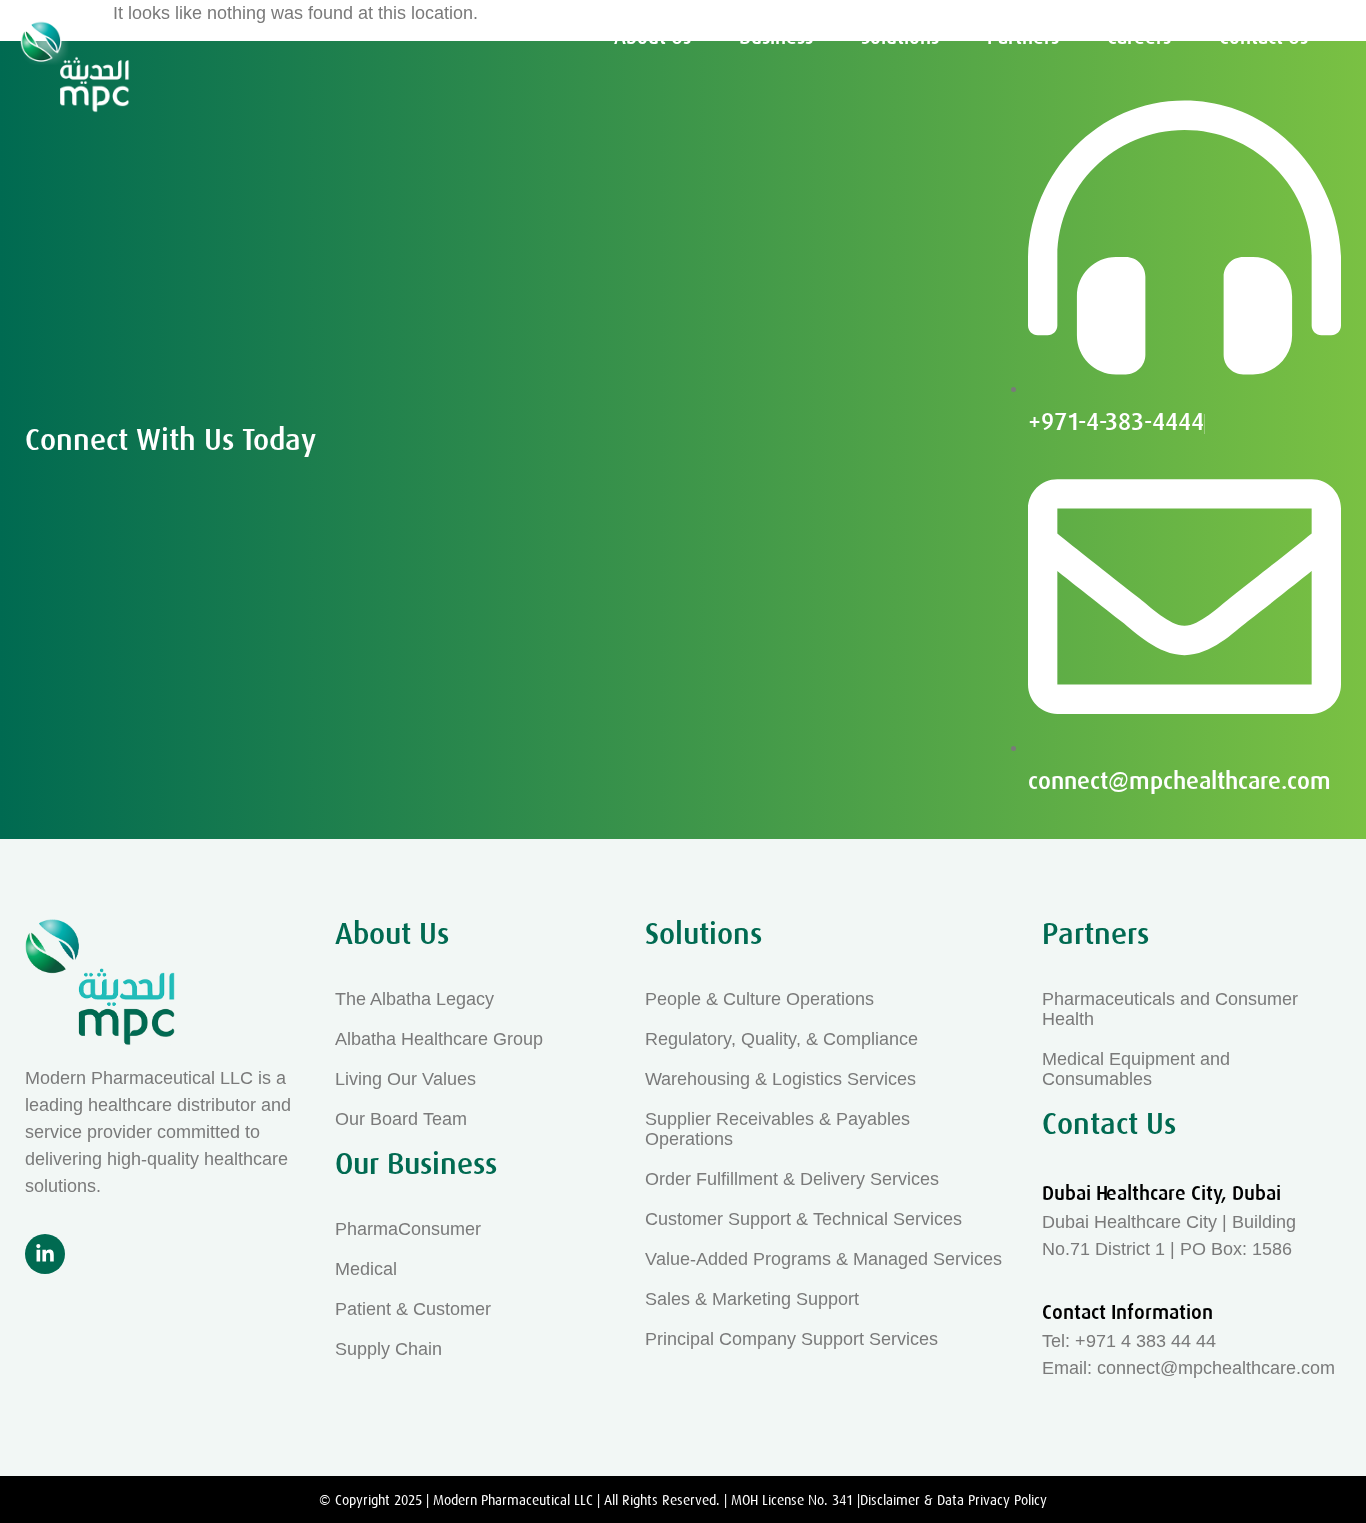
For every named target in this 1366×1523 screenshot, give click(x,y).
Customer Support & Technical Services (803, 1219)
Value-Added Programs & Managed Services (823, 1259)
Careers (1139, 37)
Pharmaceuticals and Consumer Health (1170, 1009)
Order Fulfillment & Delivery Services (792, 1179)
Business (776, 37)
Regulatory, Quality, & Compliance (781, 1039)
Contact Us (1263, 37)
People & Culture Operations (759, 999)
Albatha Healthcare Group (439, 1039)
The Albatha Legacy (414, 999)
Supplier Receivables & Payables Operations (777, 1129)
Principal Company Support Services (791, 1339)
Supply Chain (388, 1349)
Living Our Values (405, 1079)
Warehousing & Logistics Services (780, 1079)
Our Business (416, 1164)
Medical (366, 1269)
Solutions (900, 37)
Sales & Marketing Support (752, 1299)
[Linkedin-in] (45, 1254)
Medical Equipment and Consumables (1136, 1069)
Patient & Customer (413, 1309)
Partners (1023, 37)
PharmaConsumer (408, 1229)
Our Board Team (401, 1119)
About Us (652, 37)
